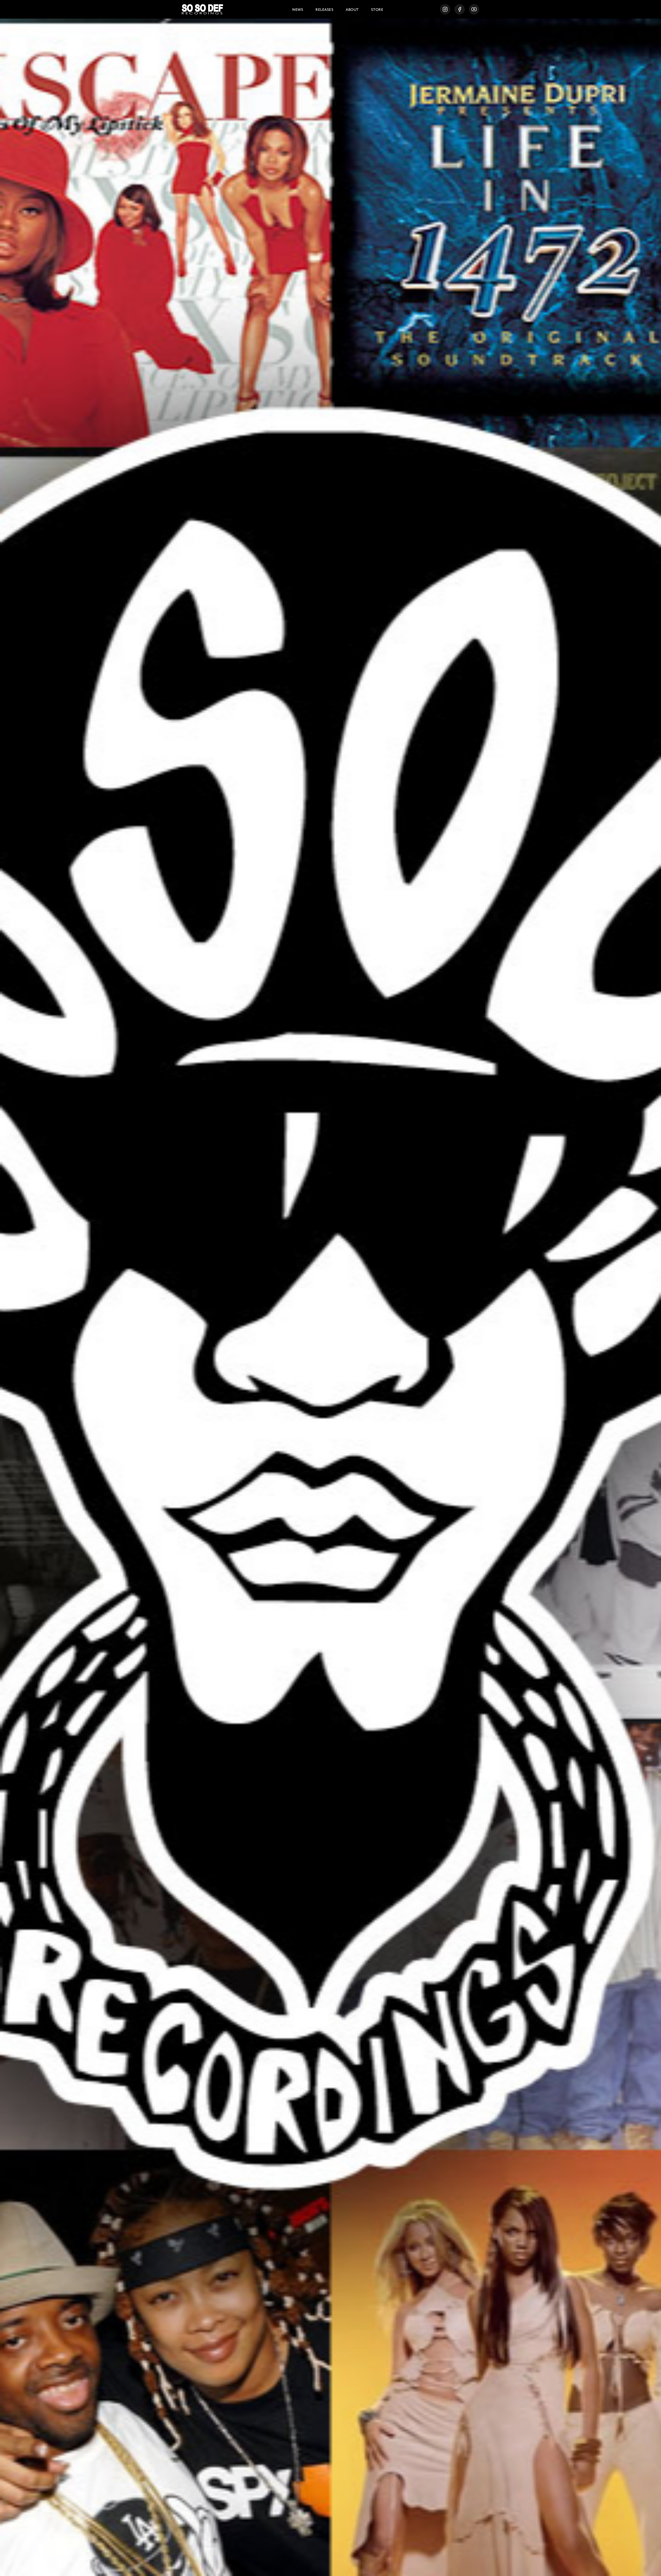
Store (377, 9)
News (298, 9)
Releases (324, 9)
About (352, 9)
